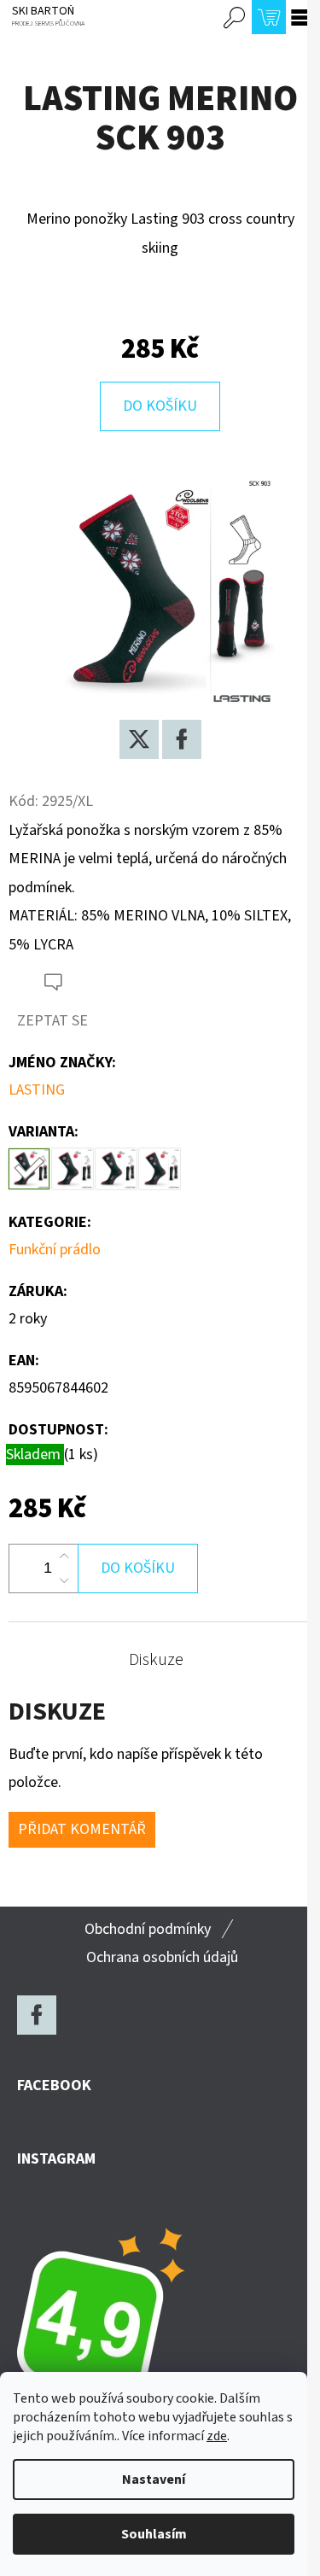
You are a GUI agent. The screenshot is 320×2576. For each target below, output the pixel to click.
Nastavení (154, 2480)
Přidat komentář (82, 1829)
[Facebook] (182, 739)
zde (217, 2436)
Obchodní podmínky (148, 1929)
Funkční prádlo (55, 1250)
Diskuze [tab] (156, 1660)
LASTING (37, 1090)
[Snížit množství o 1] (64, 1580)
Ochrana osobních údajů (162, 1957)
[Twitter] (139, 739)
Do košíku (160, 406)
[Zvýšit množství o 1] (64, 1557)
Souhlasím (154, 2534)
